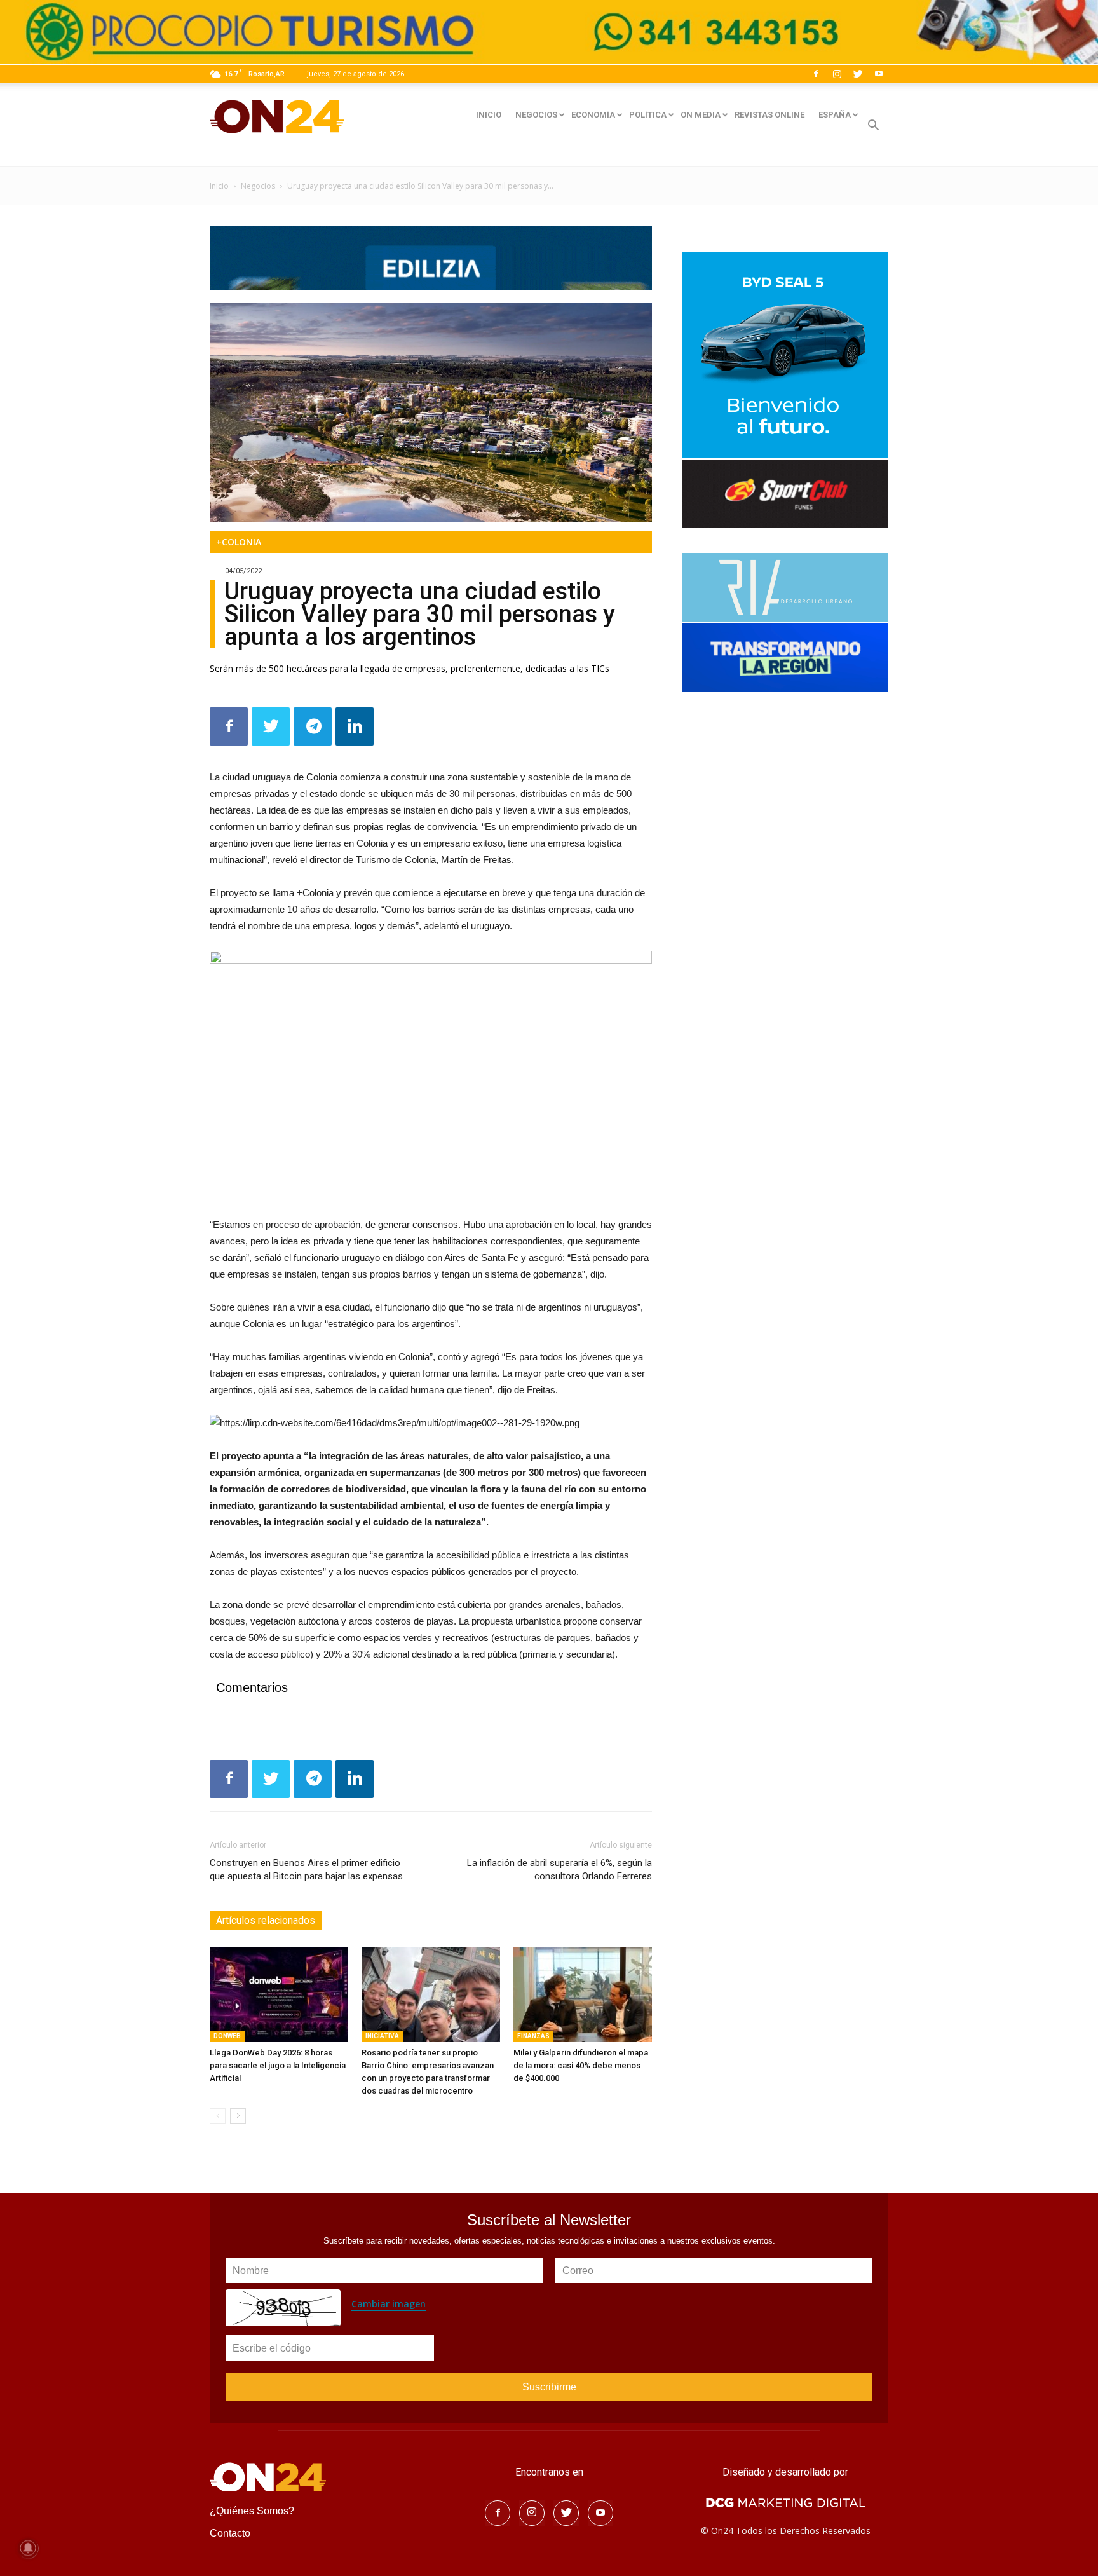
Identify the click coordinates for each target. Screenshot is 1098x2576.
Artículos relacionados (266, 1920)
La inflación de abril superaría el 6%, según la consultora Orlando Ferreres (559, 1870)
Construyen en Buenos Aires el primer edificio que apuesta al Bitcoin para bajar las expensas (306, 1870)
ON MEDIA (701, 115)
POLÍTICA (648, 115)
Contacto (230, 2533)
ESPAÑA (835, 115)
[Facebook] (816, 74)
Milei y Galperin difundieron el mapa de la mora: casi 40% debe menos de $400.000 (581, 2065)
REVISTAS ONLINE (769, 115)
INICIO (489, 115)
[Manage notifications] (28, 2548)
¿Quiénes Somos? (252, 2511)
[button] (873, 127)
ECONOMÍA (593, 115)
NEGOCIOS (536, 115)
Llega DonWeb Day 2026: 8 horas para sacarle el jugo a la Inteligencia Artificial (278, 2065)
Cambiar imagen (389, 2304)
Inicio (219, 186)
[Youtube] (879, 74)
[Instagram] (837, 74)
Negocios (258, 186)
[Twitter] (858, 74)
